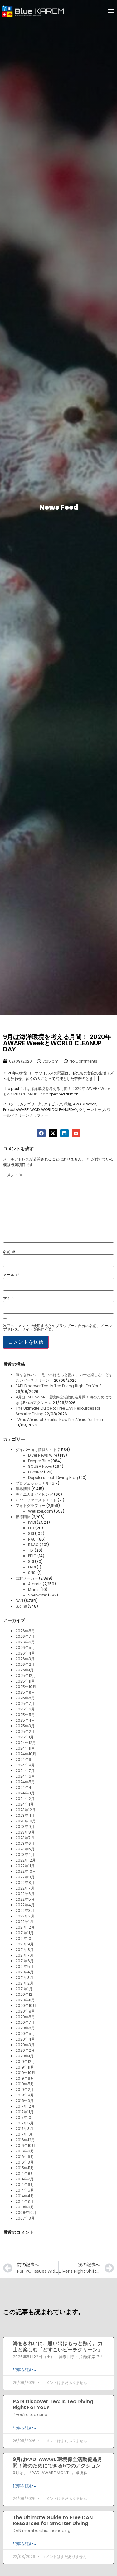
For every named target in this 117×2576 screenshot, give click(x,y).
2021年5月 (25, 1966)
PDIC (32, 1556)
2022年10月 (26, 1871)
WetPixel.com (41, 1511)
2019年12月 (25, 2062)
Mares (34, 1589)
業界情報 (23, 1489)
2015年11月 (25, 2168)
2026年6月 (25, 1642)
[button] (111, 11)
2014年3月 (25, 2201)
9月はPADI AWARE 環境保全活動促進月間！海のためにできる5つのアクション (58, 2462)
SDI (31, 1561)
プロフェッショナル (32, 1483)
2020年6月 (25, 2028)
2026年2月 (25, 1664)
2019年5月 (25, 2084)
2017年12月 (25, 2106)
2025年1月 (25, 1737)
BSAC (33, 1545)
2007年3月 (25, 2218)
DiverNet (36, 1472)
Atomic (35, 1584)
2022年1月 (24, 1922)
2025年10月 (26, 1687)
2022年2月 (25, 1916)
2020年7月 (25, 2022)
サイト (9, 1298)
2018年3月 (25, 2101)
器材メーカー (27, 1578)
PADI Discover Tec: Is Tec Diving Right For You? (59, 1386)
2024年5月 (25, 1782)
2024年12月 (26, 1743)
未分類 (21, 1606)
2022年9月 (25, 1877)
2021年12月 (25, 1927)
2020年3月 (25, 2045)
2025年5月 (25, 1715)
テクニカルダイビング (34, 1494)
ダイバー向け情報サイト (36, 1450)
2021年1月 (24, 1989)
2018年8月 (25, 2095)
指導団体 (23, 1517)
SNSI (32, 1573)
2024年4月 (25, 1787)
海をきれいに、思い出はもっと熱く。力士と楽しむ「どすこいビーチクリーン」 (58, 2346)
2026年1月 (25, 1670)
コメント (13, 1175)
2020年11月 (25, 2000)
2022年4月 (25, 1905)
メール (11, 1275)
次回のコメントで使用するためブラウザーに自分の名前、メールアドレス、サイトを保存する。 (57, 1328)
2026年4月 (25, 1653)
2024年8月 (25, 1765)
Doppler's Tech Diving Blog (53, 1478)
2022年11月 (25, 1866)
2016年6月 (25, 2157)
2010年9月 (25, 2207)
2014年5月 (25, 2190)
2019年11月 (25, 2067)
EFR (31, 1528)
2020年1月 (25, 2056)
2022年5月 (25, 1899)
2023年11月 (25, 1815)
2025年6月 (25, 1709)
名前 (9, 1252)
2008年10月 (26, 2213)
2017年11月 (25, 2112)
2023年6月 (25, 1843)
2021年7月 (24, 1955)
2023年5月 (25, 1849)
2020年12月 (26, 1994)
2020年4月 (25, 2039)
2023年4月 (25, 1855)
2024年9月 (25, 1759)
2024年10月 (26, 1754)
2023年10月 (26, 1821)
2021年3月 (24, 1978)
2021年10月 (25, 1938)
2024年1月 (25, 1804)
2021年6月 (25, 1961)
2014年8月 (25, 2173)
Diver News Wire (43, 1455)
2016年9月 (25, 2151)
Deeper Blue (39, 1461)
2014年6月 (25, 2185)
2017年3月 (24, 2129)
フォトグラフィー (31, 1506)
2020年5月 (25, 2034)
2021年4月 (25, 1972)
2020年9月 (25, 2011)
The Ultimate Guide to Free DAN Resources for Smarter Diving (53, 2520)
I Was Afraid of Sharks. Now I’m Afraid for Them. (61, 1419)
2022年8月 (25, 1883)
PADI (32, 1522)
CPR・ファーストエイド (36, 1500)
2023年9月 (25, 1827)
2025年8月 (25, 1698)
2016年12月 (25, 2140)
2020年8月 (25, 2017)
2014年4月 (25, 2196)
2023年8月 (25, 1832)
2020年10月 (26, 2006)
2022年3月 (25, 1910)
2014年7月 (25, 2179)
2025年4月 (25, 1720)
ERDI (32, 1567)
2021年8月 (25, 1950)
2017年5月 (25, 2123)
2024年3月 (25, 1793)
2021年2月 (24, 1983)
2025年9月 (25, 1692)
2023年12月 (26, 1810)
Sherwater (38, 1595)
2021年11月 (25, 1933)
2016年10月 (25, 2145)
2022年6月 (25, 1894)
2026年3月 (25, 1659)
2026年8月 (25, 1631)
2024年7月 (25, 1771)
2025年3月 (25, 1726)
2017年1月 (24, 2134)
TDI (31, 1550)
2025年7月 (25, 1704)
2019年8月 (25, 2078)
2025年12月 (26, 1676)
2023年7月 (25, 1838)
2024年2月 (25, 1799)
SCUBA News (40, 1466)
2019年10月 (25, 2073)
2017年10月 (25, 2117)
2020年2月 (25, 2050)
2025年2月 (25, 1731)
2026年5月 (25, 1648)
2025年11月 (25, 1681)
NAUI (32, 1539)
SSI (31, 1534)
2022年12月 (26, 1860)
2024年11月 (25, 1748)
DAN (19, 1601)
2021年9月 (25, 1944)
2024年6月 (25, 1776)
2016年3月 (25, 2162)
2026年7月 (25, 1636)
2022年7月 (25, 1888)
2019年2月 (25, 2089)
